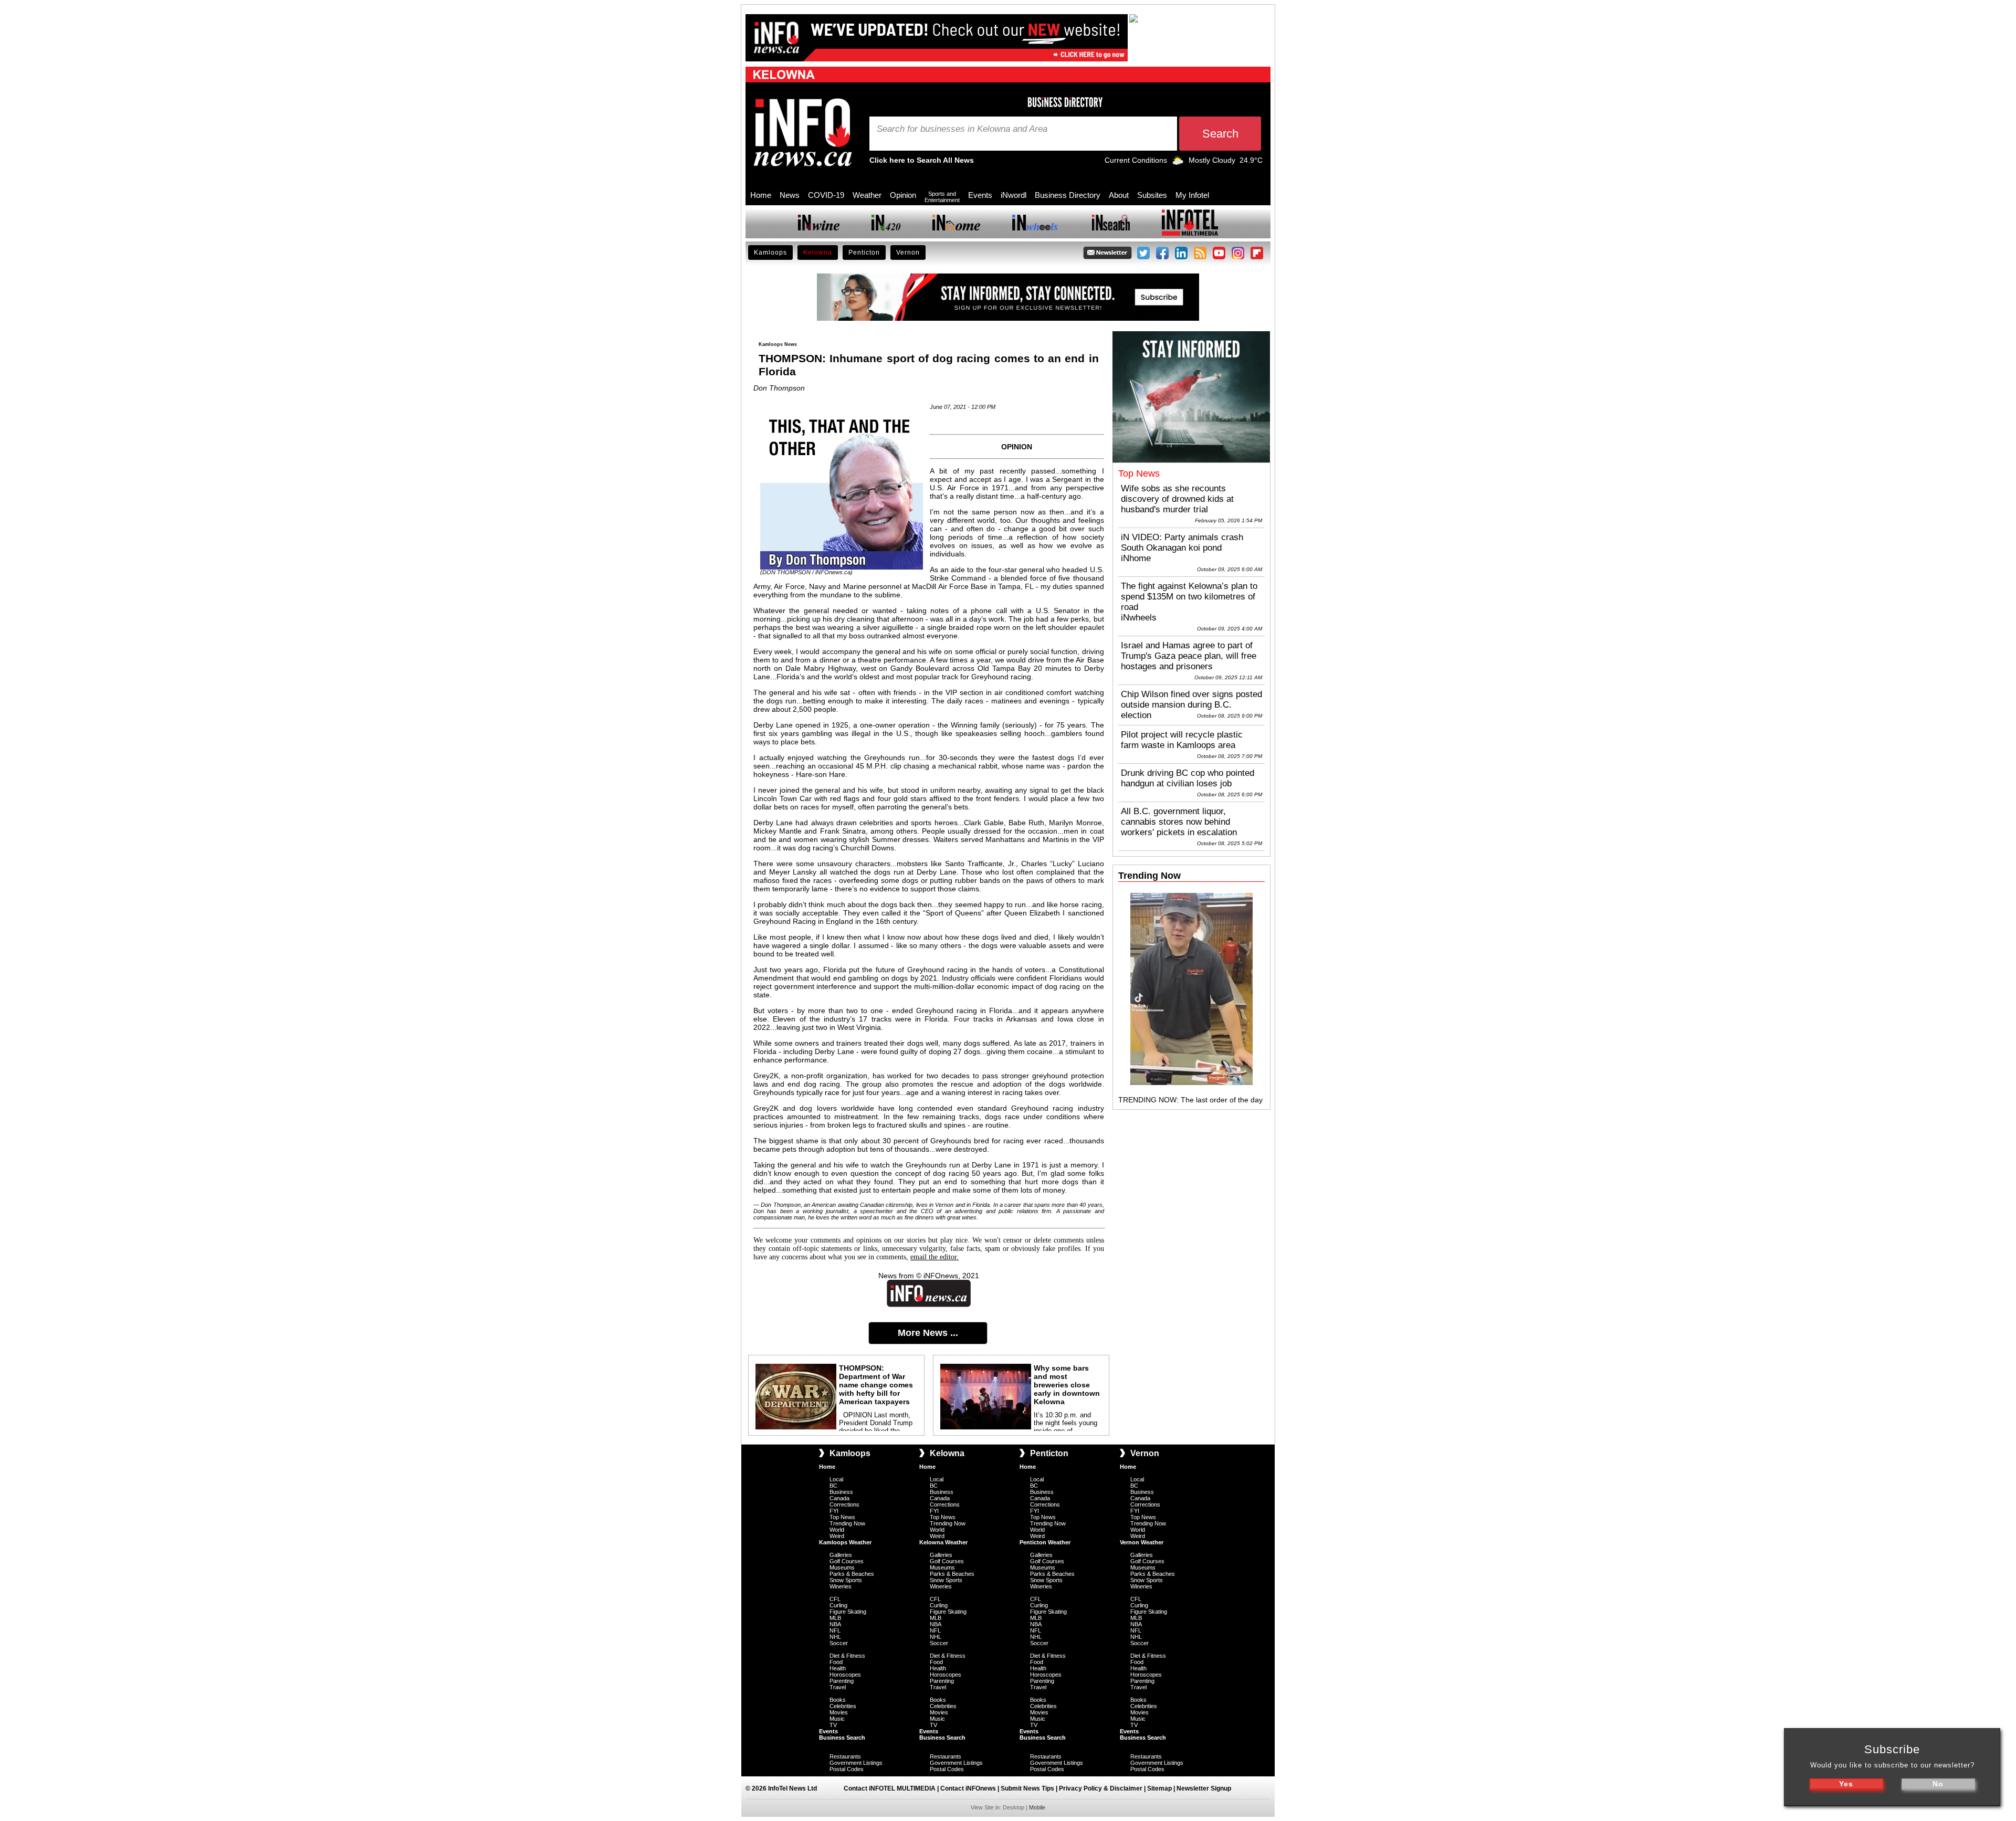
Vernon (908, 252)
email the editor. (934, 1257)
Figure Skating (848, 1612)
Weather (867, 195)
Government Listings (856, 1763)
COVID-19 (826, 195)
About (1119, 195)
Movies (839, 1712)
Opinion (903, 195)
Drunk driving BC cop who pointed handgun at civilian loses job (1188, 778)
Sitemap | (1162, 1788)
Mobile (1037, 1807)
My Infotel (1192, 195)
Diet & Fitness (847, 1656)
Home (761, 195)
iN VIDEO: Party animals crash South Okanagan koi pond (1182, 543)
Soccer (839, 1643)
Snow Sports (846, 1580)
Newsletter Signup (1204, 1788)
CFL (835, 1599)
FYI (834, 1511)
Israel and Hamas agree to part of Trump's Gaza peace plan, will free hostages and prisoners (1189, 656)
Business (841, 1492)
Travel (838, 1687)
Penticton (864, 252)
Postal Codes (847, 1769)
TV (833, 1725)
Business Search (842, 1738)
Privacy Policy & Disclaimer (1101, 1788)
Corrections (844, 1504)
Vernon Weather (1142, 1542)
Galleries (841, 1555)
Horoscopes (845, 1675)
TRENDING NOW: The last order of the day (1190, 1100)
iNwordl (1014, 195)
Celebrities (843, 1706)
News (790, 195)
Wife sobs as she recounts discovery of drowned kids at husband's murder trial (1177, 499)
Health (838, 1668)
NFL (835, 1630)
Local (836, 1479)
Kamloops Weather (845, 1542)
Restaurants (845, 1756)
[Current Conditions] (1178, 163)
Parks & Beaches (852, 1574)
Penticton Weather (1045, 1542)
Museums (842, 1567)
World (837, 1530)
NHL (835, 1637)
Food (836, 1662)
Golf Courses (847, 1561)
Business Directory (1068, 195)
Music (837, 1719)
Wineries (841, 1586)
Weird (837, 1536)
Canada (839, 1498)
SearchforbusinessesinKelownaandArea (962, 129)
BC (833, 1486)
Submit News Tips (1027, 1788)
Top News (842, 1517)
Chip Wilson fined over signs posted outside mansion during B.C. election (1191, 705)
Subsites (1152, 195)
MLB (835, 1618)
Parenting (842, 1681)
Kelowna (818, 252)
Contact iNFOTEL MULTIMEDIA (890, 1788)
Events (980, 195)
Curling (838, 1605)
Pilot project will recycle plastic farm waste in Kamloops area (1182, 740)
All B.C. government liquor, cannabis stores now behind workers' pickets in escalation (1179, 822)
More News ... (928, 1333)
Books (838, 1700)
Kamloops (770, 252)
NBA (835, 1624)
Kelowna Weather (943, 1542)
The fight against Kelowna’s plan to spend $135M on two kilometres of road (1189, 597)
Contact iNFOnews (968, 1788)
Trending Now (847, 1523)
